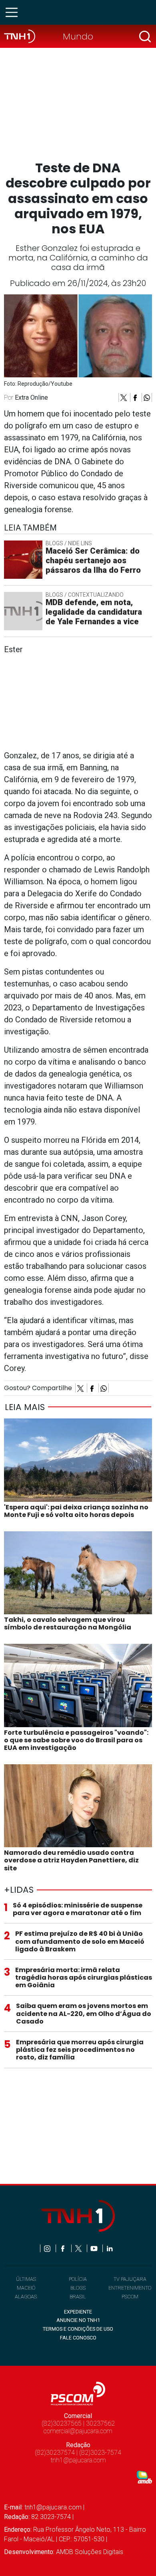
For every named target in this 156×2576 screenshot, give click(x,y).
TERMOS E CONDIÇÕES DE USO (78, 2329)
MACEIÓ (26, 2288)
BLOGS (78, 2288)
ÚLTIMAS (26, 2279)
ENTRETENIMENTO (130, 2288)
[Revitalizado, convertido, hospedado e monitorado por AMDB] (144, 2476)
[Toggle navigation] (14, 12)
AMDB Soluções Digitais (90, 2552)
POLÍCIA (78, 2279)
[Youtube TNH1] (95, 2248)
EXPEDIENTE (78, 2312)
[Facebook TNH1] (63, 2248)
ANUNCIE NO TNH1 (78, 2320)
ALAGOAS (26, 2297)
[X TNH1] (79, 2248)
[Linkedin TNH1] (109, 2248)
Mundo (78, 36)
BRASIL (78, 2297)
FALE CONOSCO (78, 2338)
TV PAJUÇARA (130, 2279)
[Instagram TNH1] (48, 2248)
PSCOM (130, 2297)
